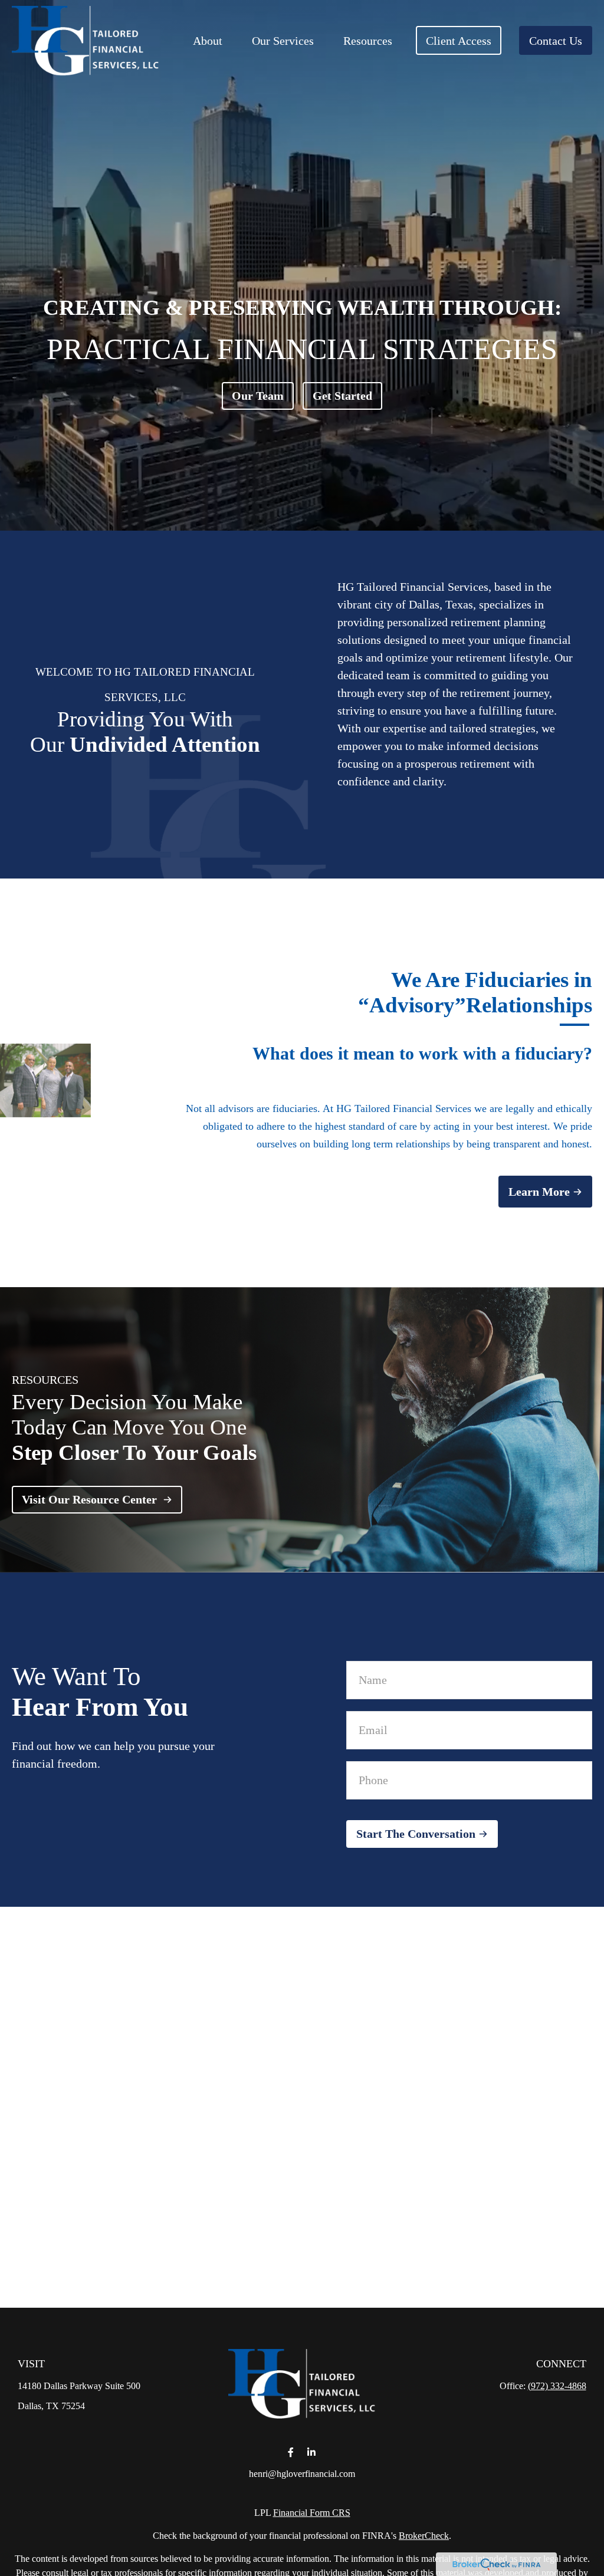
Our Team (258, 396)
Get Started (342, 396)
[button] (208, 40)
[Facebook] (290, 2452)
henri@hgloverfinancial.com (302, 2474)
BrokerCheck (424, 2536)
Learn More (539, 1192)
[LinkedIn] (311, 2452)
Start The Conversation (416, 1834)
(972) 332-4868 (557, 2386)
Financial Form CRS (312, 2513)
